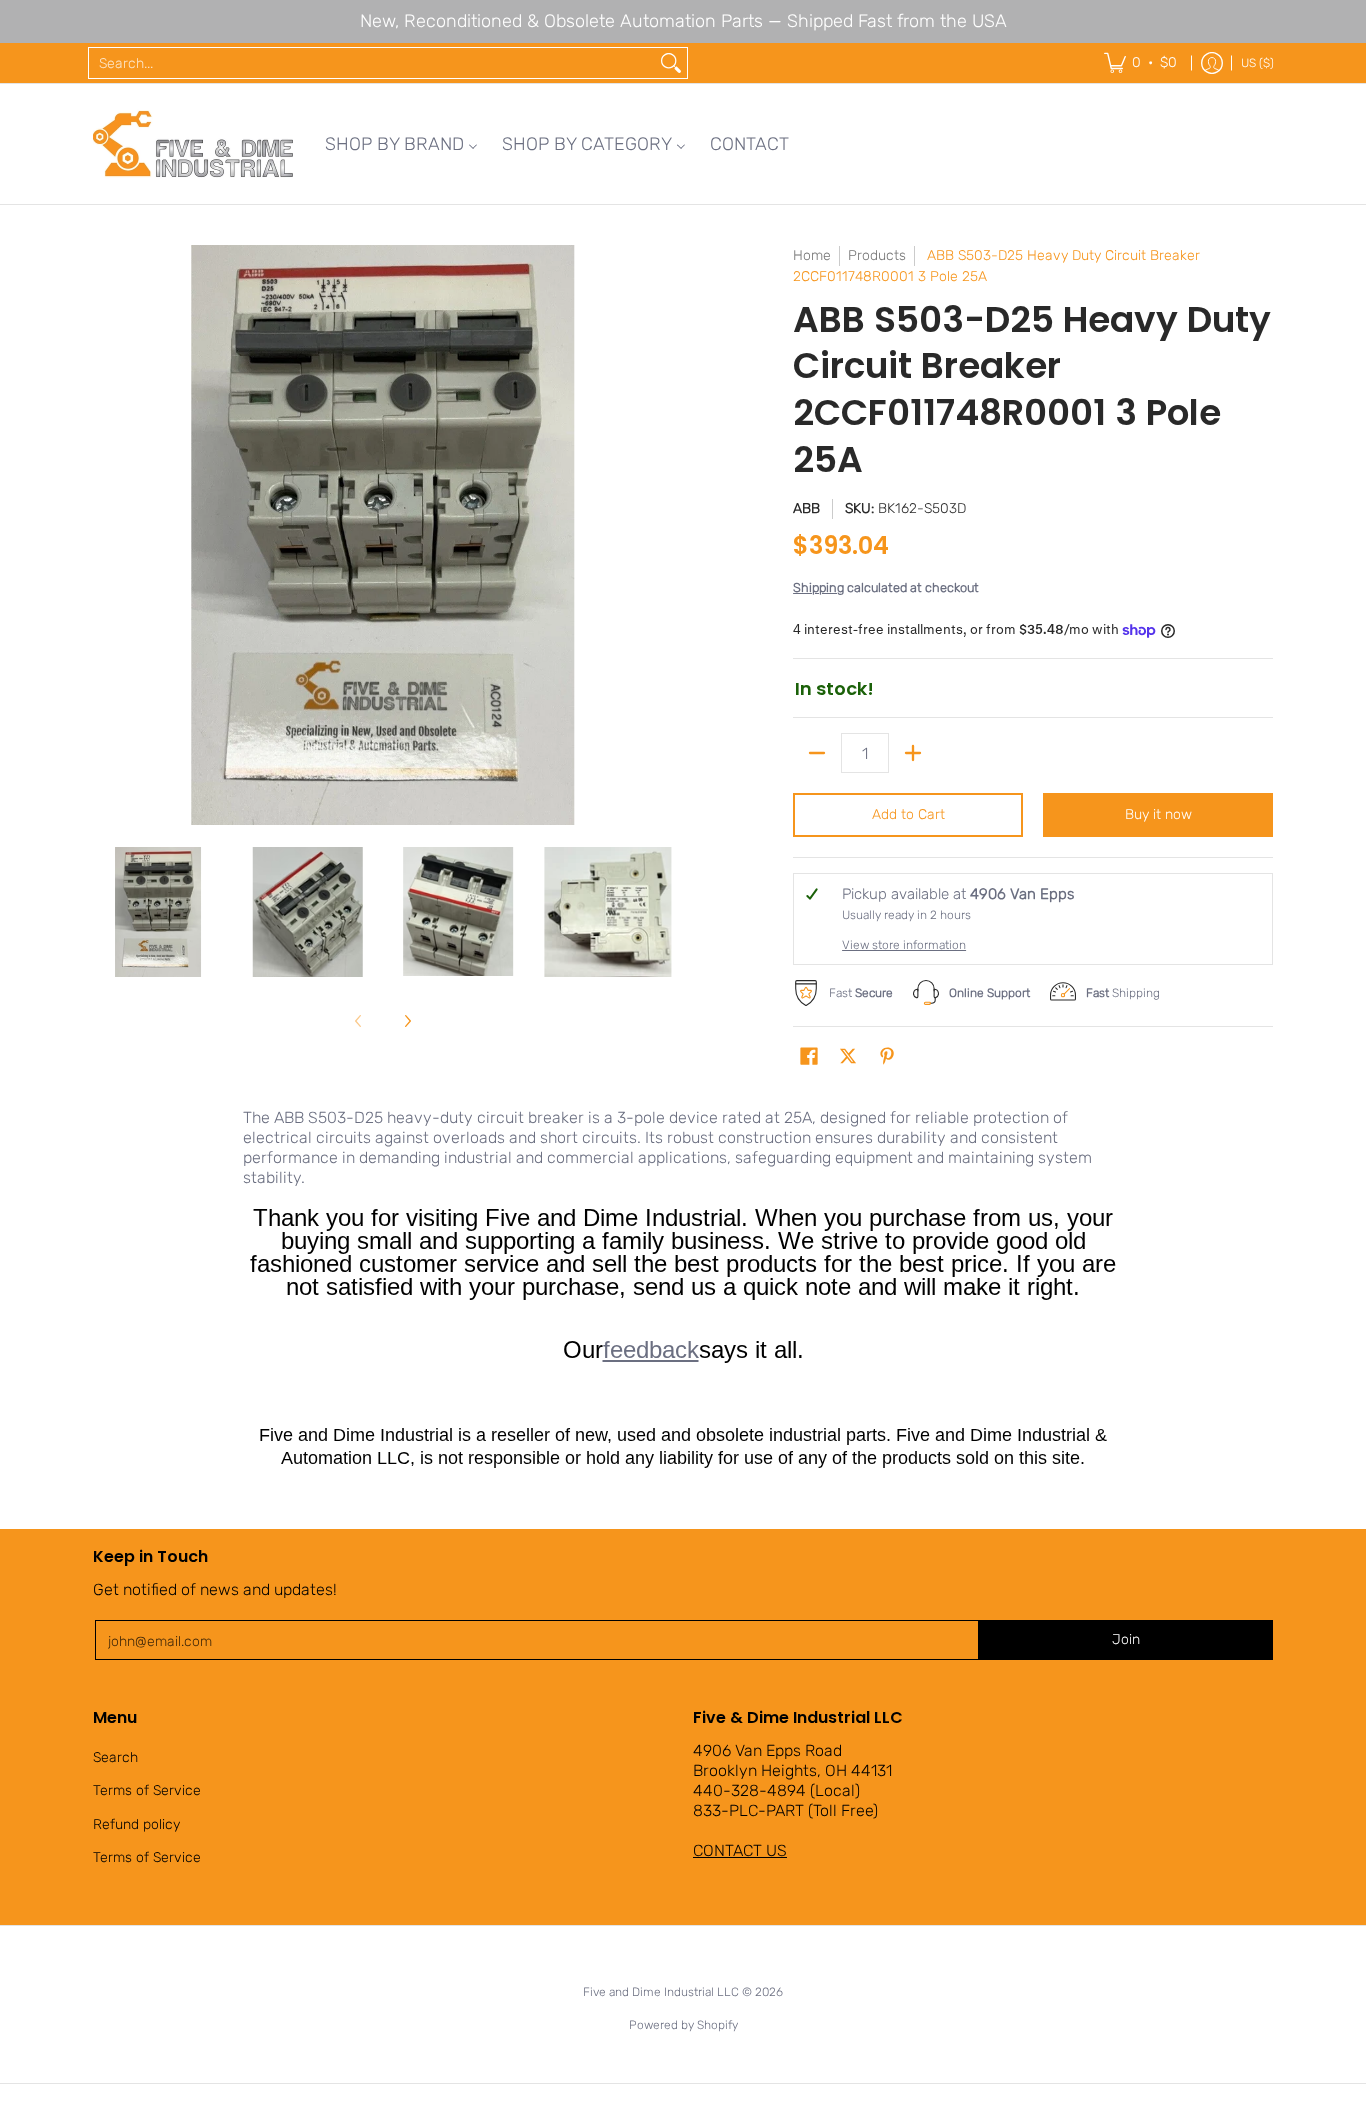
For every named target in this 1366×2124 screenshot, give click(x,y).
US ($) (1257, 63)
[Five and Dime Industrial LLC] (193, 144)
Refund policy (136, 1824)
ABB (806, 508)
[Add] (913, 753)
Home (812, 255)
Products (877, 255)
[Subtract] (817, 753)
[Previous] (107, 535)
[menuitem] (401, 144)
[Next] (659, 535)
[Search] (671, 63)
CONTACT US (740, 1850)
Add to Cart (908, 814)
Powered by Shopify (683, 2025)
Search (115, 1757)
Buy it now (1158, 814)
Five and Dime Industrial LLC (661, 1992)
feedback (651, 1349)
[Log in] (1212, 63)
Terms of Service (147, 1790)
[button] (809, 1057)
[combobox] (372, 63)
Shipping (818, 587)
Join (1126, 1639)
